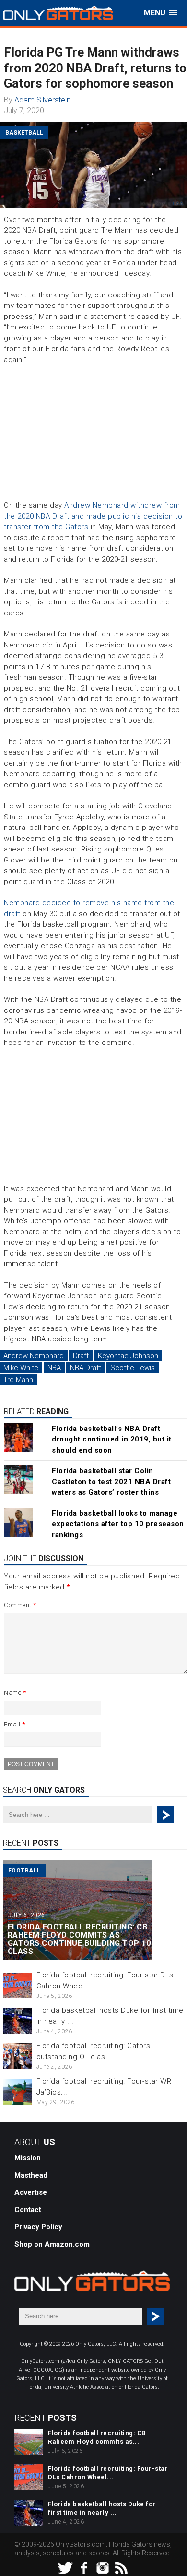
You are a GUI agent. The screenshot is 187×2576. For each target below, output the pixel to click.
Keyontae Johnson (128, 1356)
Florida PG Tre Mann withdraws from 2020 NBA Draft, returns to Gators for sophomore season (95, 68)
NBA (54, 1368)
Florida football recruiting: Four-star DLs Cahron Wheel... (108, 2473)
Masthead (31, 2175)
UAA (178, 204)
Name (15, 1693)
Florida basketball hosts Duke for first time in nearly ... (102, 2508)
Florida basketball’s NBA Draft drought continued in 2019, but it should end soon (112, 1439)
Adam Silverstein (42, 100)
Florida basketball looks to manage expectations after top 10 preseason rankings (118, 1524)
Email (15, 1724)
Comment (20, 1605)
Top (179, 2568)
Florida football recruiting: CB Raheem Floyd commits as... (97, 2437)
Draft (81, 1356)
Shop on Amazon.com (52, 2244)
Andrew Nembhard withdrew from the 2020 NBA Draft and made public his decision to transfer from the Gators (93, 516)
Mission (28, 2158)
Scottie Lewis (133, 1368)
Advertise (31, 2192)
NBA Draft (86, 1368)
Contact (28, 2210)
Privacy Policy (38, 2227)
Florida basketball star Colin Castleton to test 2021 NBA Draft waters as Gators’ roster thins (111, 1481)
